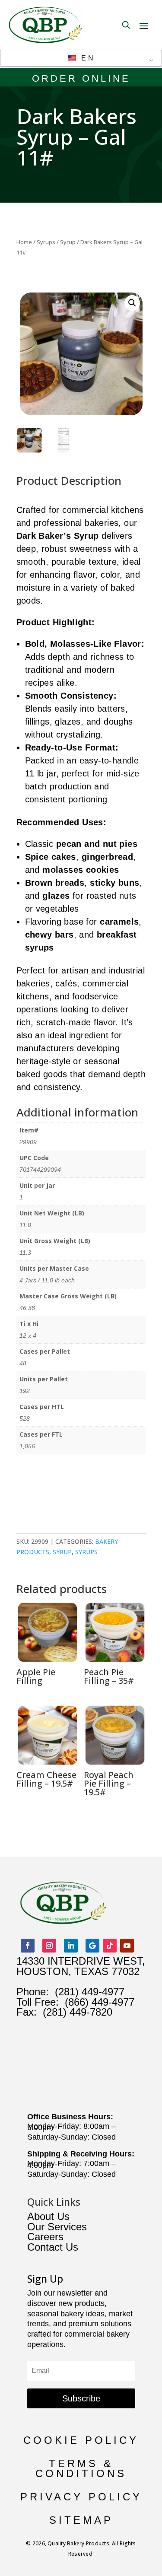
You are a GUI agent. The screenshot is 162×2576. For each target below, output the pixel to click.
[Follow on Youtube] (127, 1946)
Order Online (81, 78)
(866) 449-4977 (100, 2002)
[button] (132, 303)
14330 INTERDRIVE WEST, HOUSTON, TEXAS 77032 (81, 1966)
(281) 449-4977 (90, 1992)
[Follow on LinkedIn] (71, 1946)
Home (24, 242)
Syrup (68, 242)
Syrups (46, 242)
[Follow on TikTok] (110, 1946)
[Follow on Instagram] (49, 1946)
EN (86, 58)
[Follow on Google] (92, 1946)
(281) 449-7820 (75, 2012)
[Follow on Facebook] (28, 1946)
